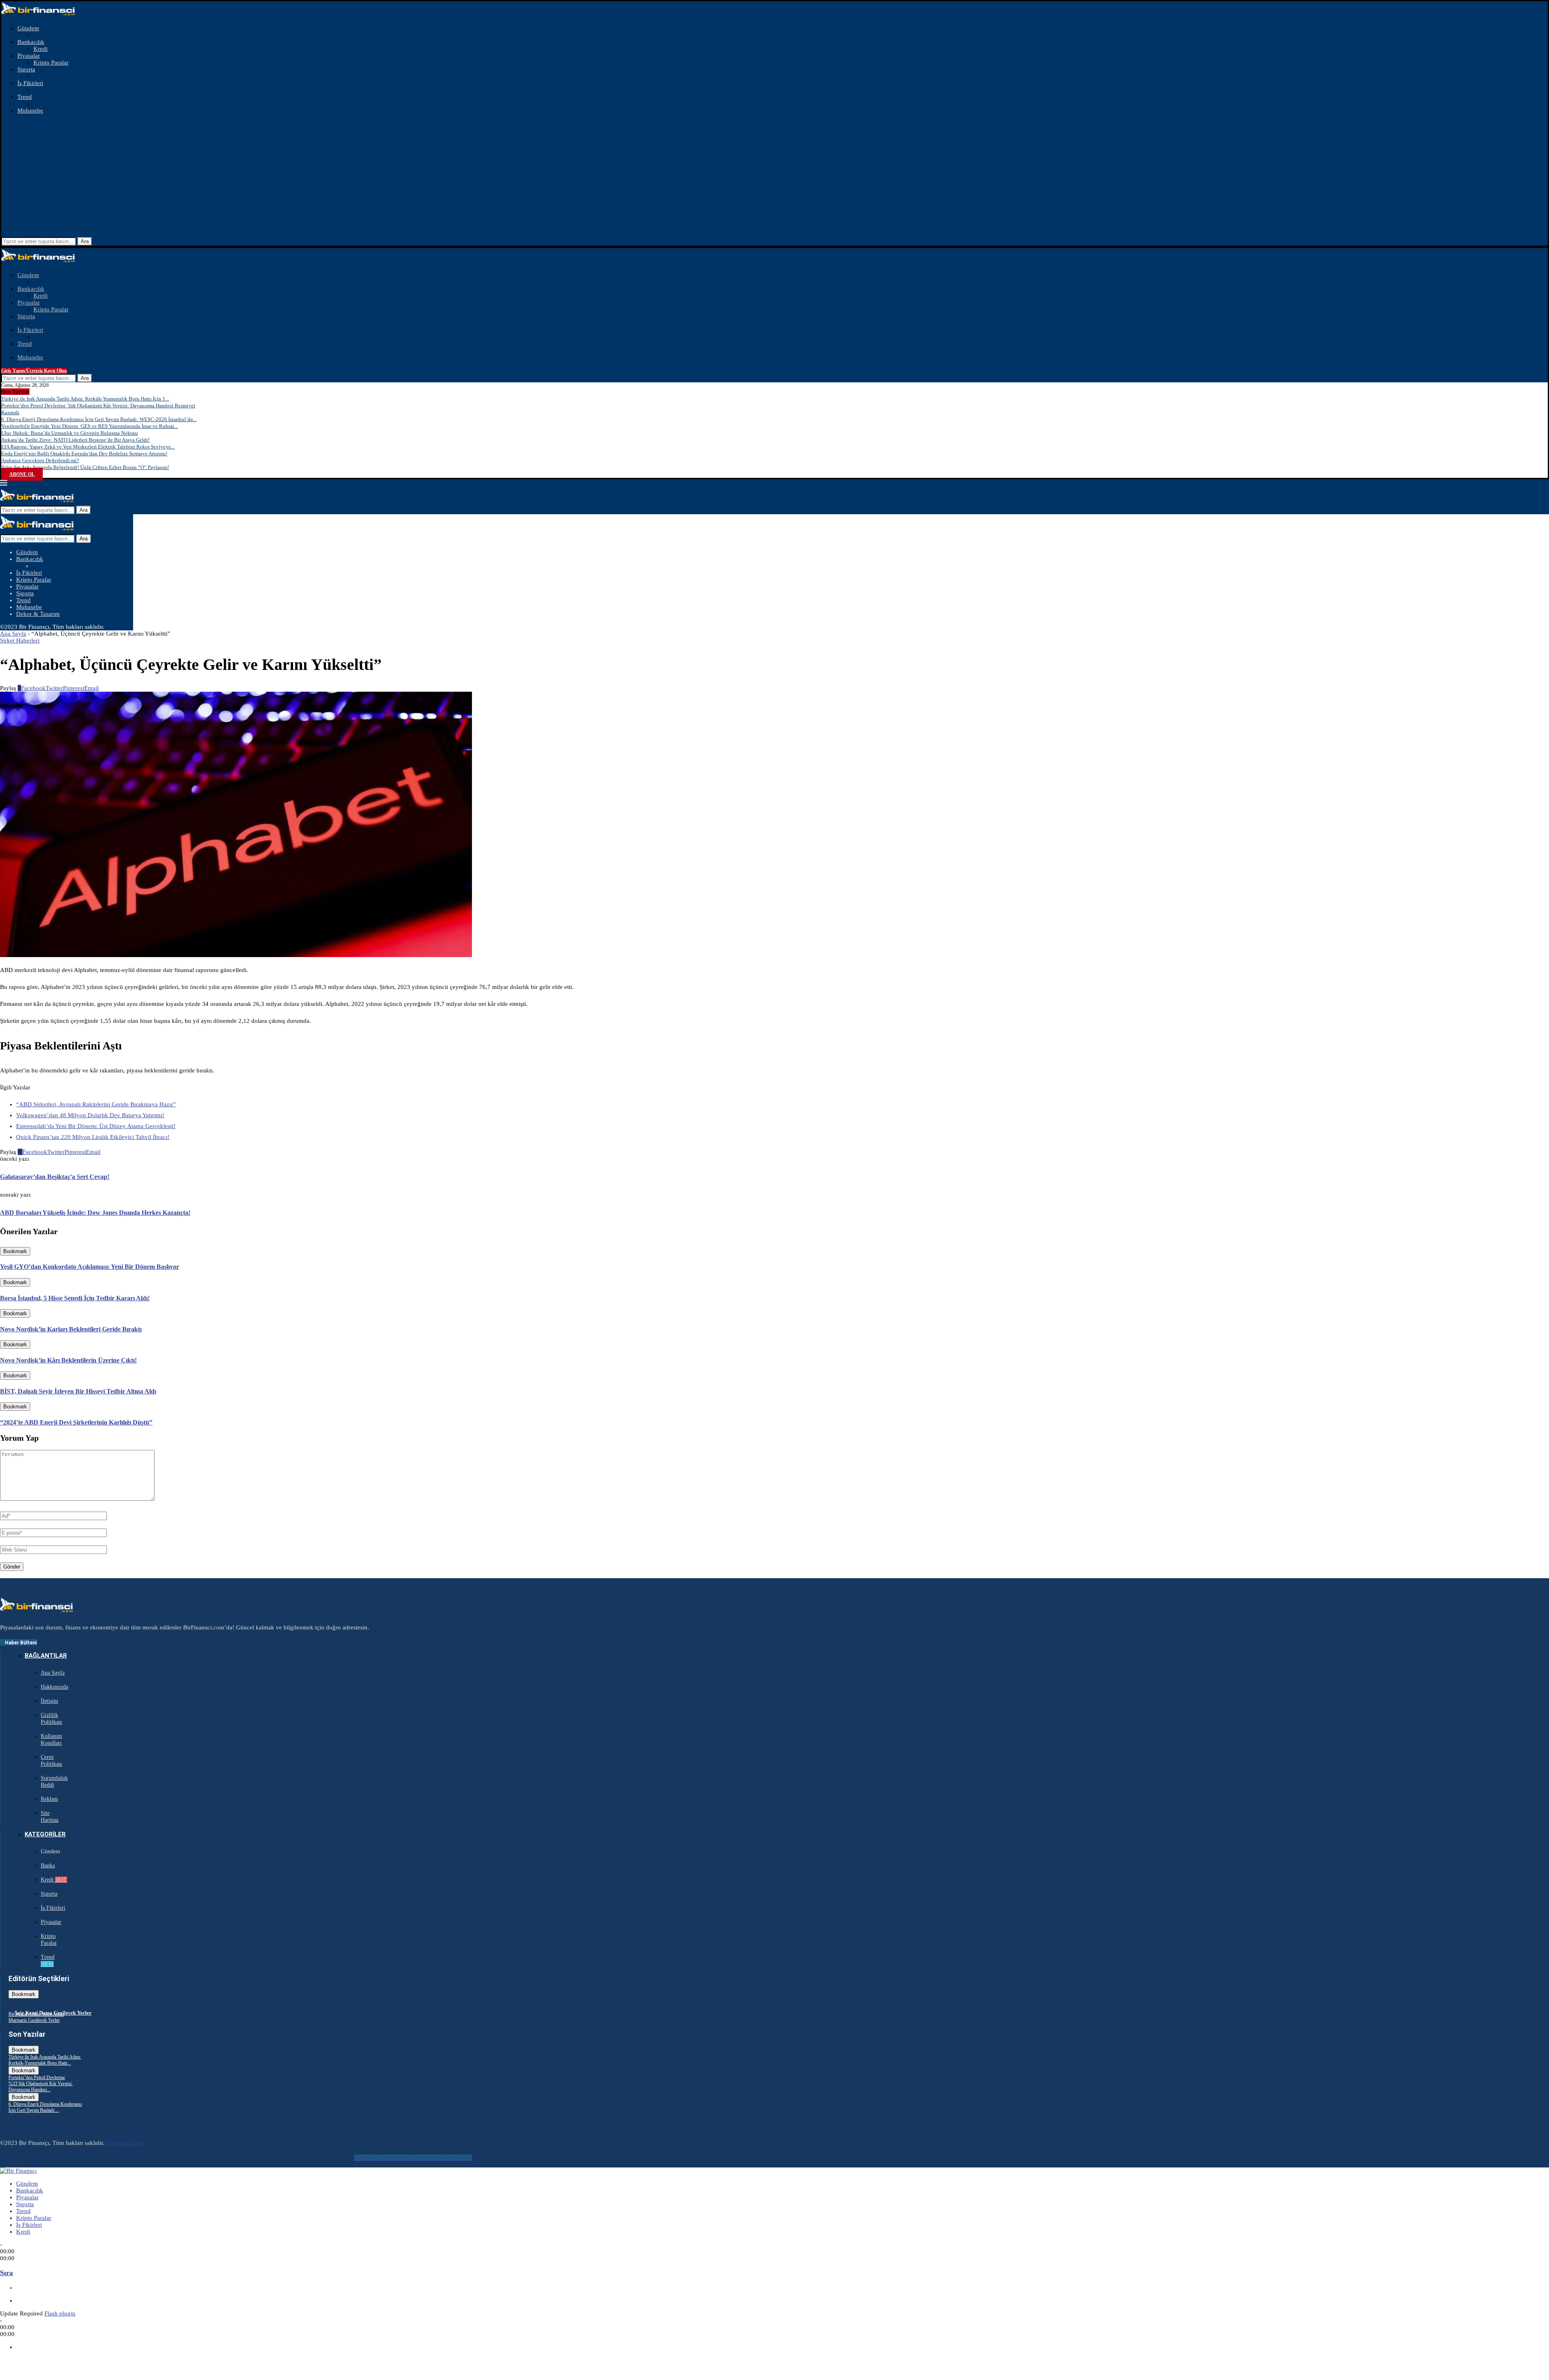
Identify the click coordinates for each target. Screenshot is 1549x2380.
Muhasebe (30, 111)
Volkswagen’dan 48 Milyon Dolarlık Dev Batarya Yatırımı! (90, 1115)
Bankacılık (31, 42)
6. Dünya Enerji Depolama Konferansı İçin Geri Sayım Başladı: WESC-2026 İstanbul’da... (99, 419)
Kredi (41, 49)
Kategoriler (45, 1834)
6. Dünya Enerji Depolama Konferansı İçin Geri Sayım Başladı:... (45, 2107)
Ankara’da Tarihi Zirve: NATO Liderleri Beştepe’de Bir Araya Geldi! (75, 440)
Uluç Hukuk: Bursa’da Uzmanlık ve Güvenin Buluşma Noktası (70, 433)
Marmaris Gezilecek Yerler (34, 2020)
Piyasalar (29, 56)
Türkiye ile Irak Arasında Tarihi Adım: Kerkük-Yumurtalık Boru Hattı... (45, 2060)
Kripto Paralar (51, 63)
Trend (25, 97)
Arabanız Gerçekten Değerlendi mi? (40, 460)
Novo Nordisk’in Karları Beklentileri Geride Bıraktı (71, 1329)
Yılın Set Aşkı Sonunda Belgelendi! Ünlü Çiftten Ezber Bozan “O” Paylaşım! (85, 467)
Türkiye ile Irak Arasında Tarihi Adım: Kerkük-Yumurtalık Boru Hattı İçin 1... (85, 399)
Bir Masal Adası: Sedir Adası (36, 2014)
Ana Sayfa (13, 634)
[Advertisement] (774, 177)
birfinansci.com (126, 2143)
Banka (48, 1866)
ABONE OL (22, 474)
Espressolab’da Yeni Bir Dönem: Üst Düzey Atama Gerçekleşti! (96, 1126)
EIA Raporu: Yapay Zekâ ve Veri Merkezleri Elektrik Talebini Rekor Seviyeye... (88, 447)
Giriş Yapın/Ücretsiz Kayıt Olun (34, 371)
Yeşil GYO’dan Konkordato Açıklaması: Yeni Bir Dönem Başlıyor (90, 1267)
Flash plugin (60, 2313)
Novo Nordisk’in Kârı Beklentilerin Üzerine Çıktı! (68, 1360)
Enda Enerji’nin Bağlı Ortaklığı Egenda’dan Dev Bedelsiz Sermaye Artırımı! (84, 454)
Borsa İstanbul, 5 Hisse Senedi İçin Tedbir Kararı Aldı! (75, 1298)
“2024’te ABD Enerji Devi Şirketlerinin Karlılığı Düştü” (76, 1422)
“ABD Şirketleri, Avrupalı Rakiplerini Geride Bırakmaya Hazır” (96, 1104)
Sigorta (26, 69)
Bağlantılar (46, 1656)
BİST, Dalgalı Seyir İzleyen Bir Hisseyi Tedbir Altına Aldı (78, 1391)
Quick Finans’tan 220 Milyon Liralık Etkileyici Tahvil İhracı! (93, 1137)
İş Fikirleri (30, 83)
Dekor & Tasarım (38, 614)
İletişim (49, 1701)
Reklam (49, 1799)
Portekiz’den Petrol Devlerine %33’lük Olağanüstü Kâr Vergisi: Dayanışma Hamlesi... (41, 2084)
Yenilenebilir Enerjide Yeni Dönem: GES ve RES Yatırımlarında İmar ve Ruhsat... (90, 426)
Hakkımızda (54, 1687)
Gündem (28, 28)
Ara (85, 241)
